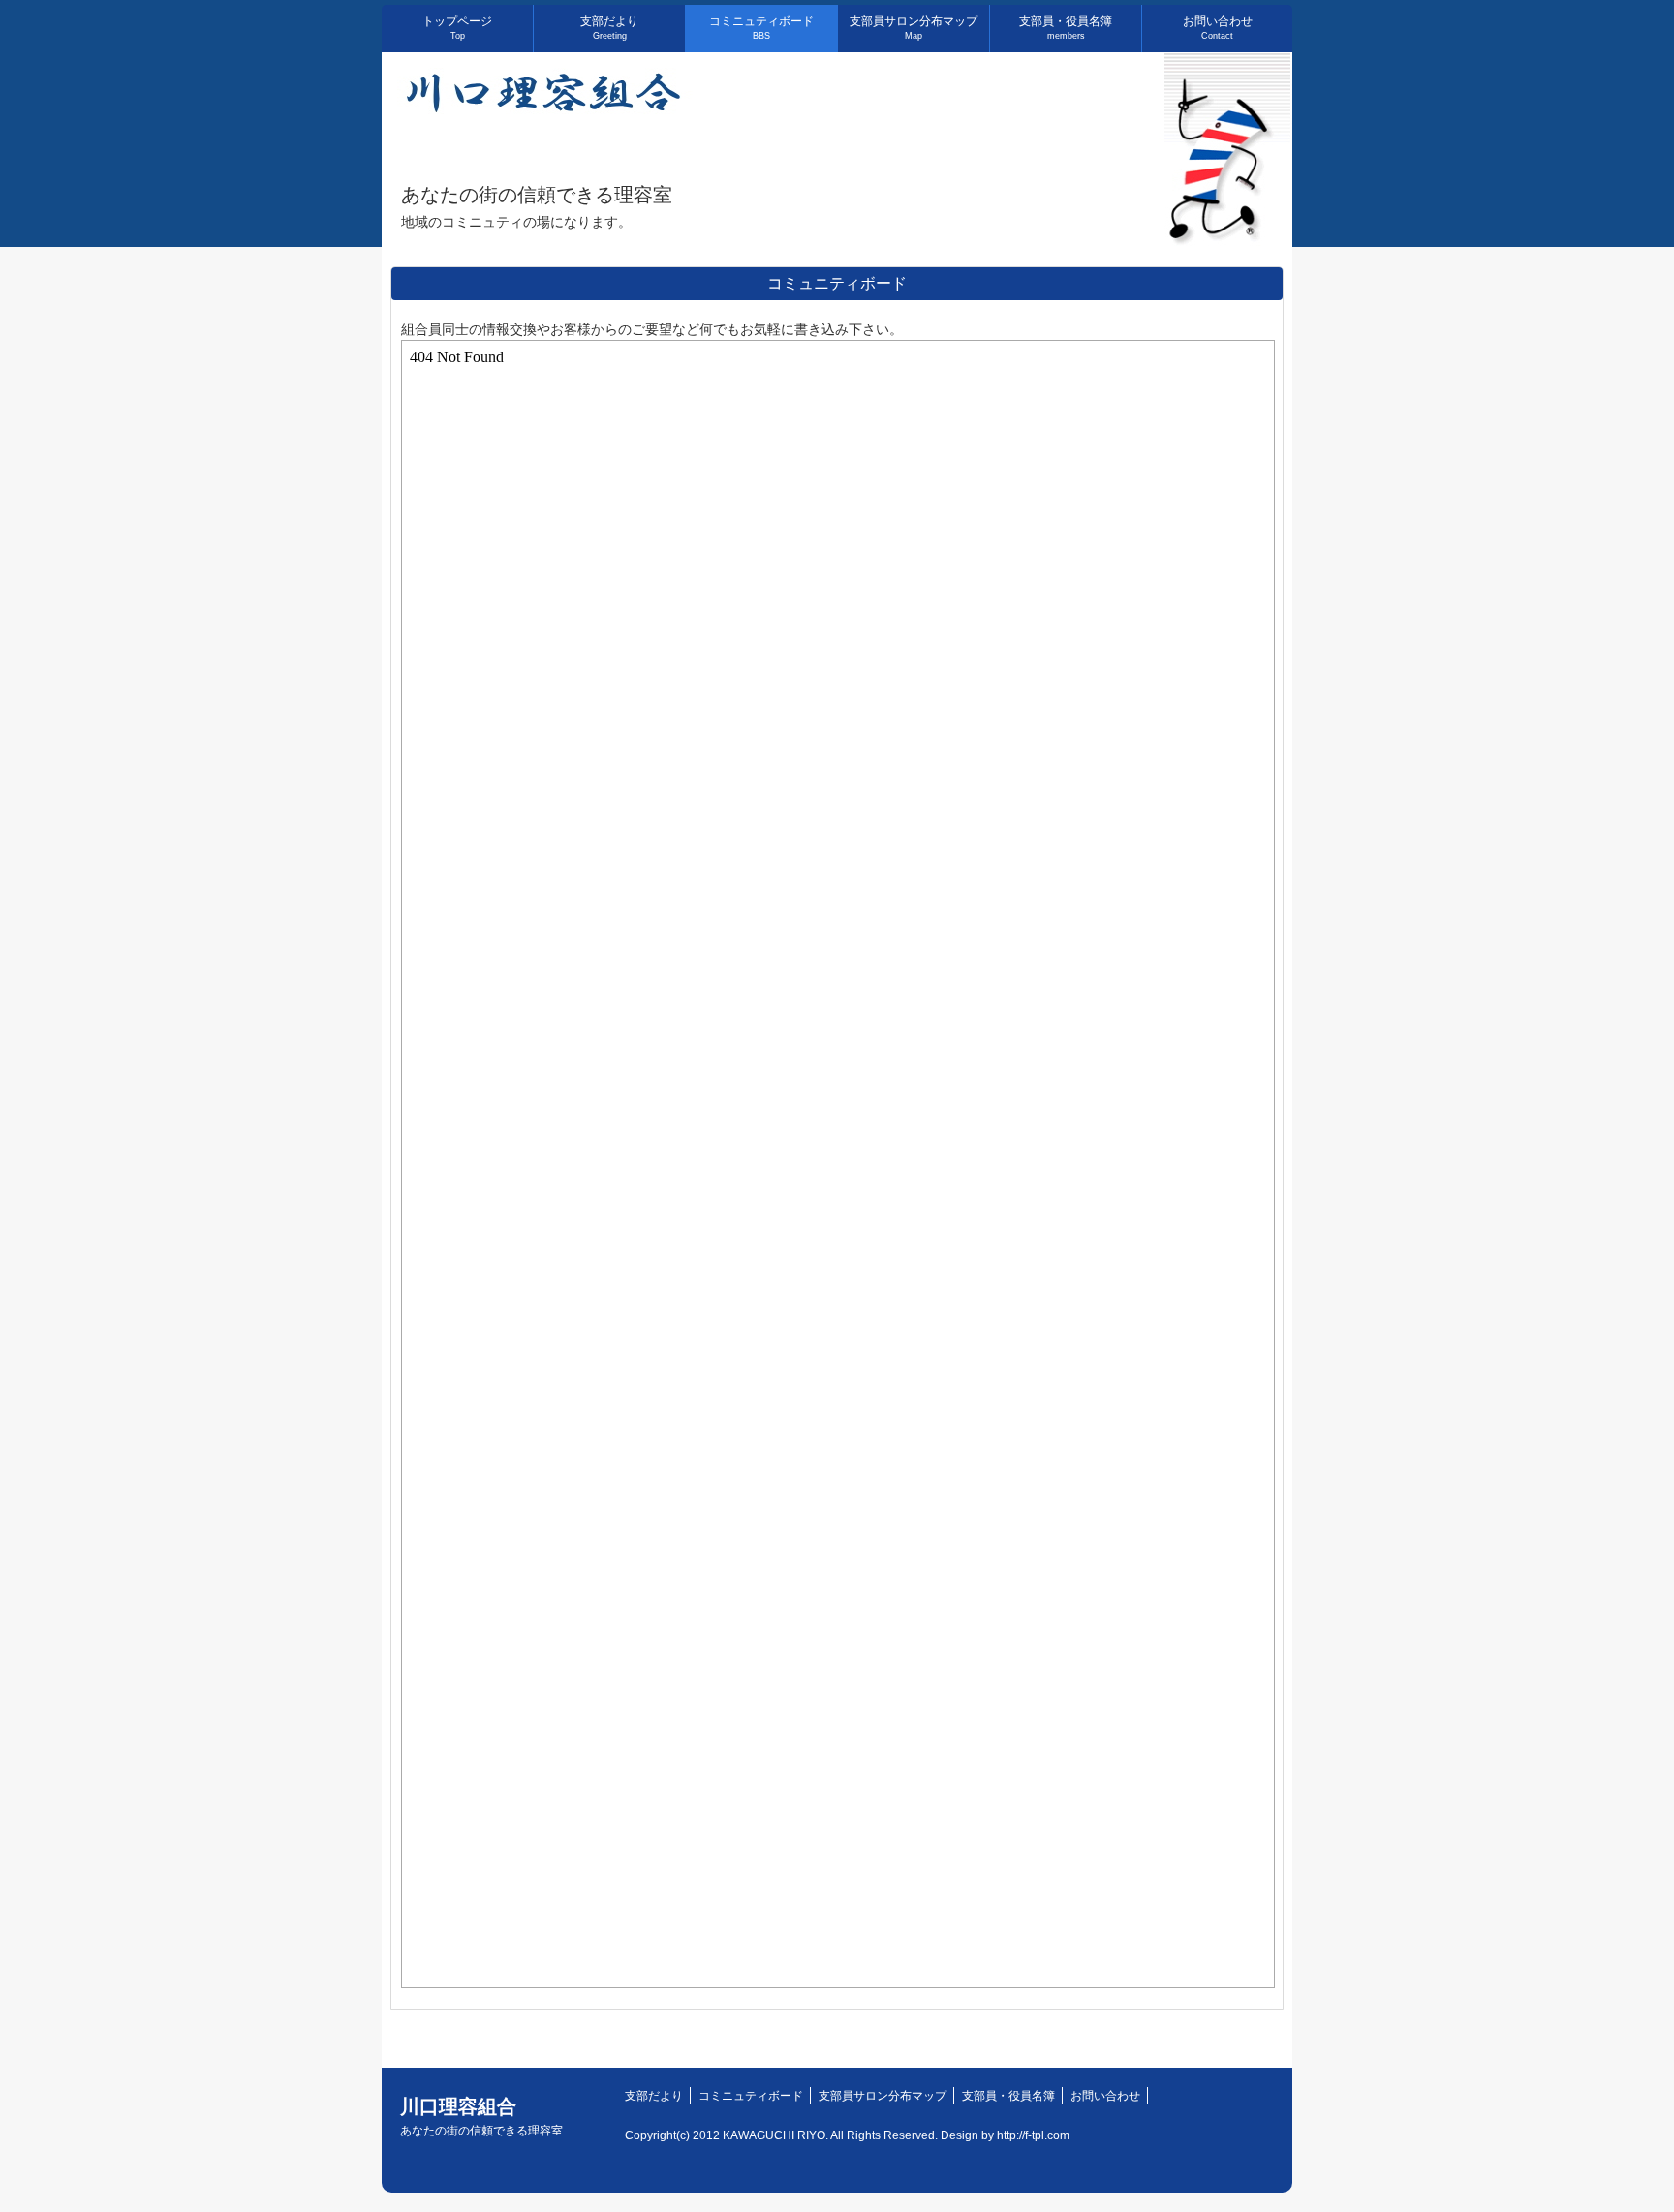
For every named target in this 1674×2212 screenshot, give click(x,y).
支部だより (609, 28)
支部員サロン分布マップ (914, 28)
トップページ (457, 28)
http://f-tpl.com (1033, 2135)
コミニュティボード (761, 28)
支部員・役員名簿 (1066, 28)
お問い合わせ (1218, 28)
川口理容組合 (481, 2117)
